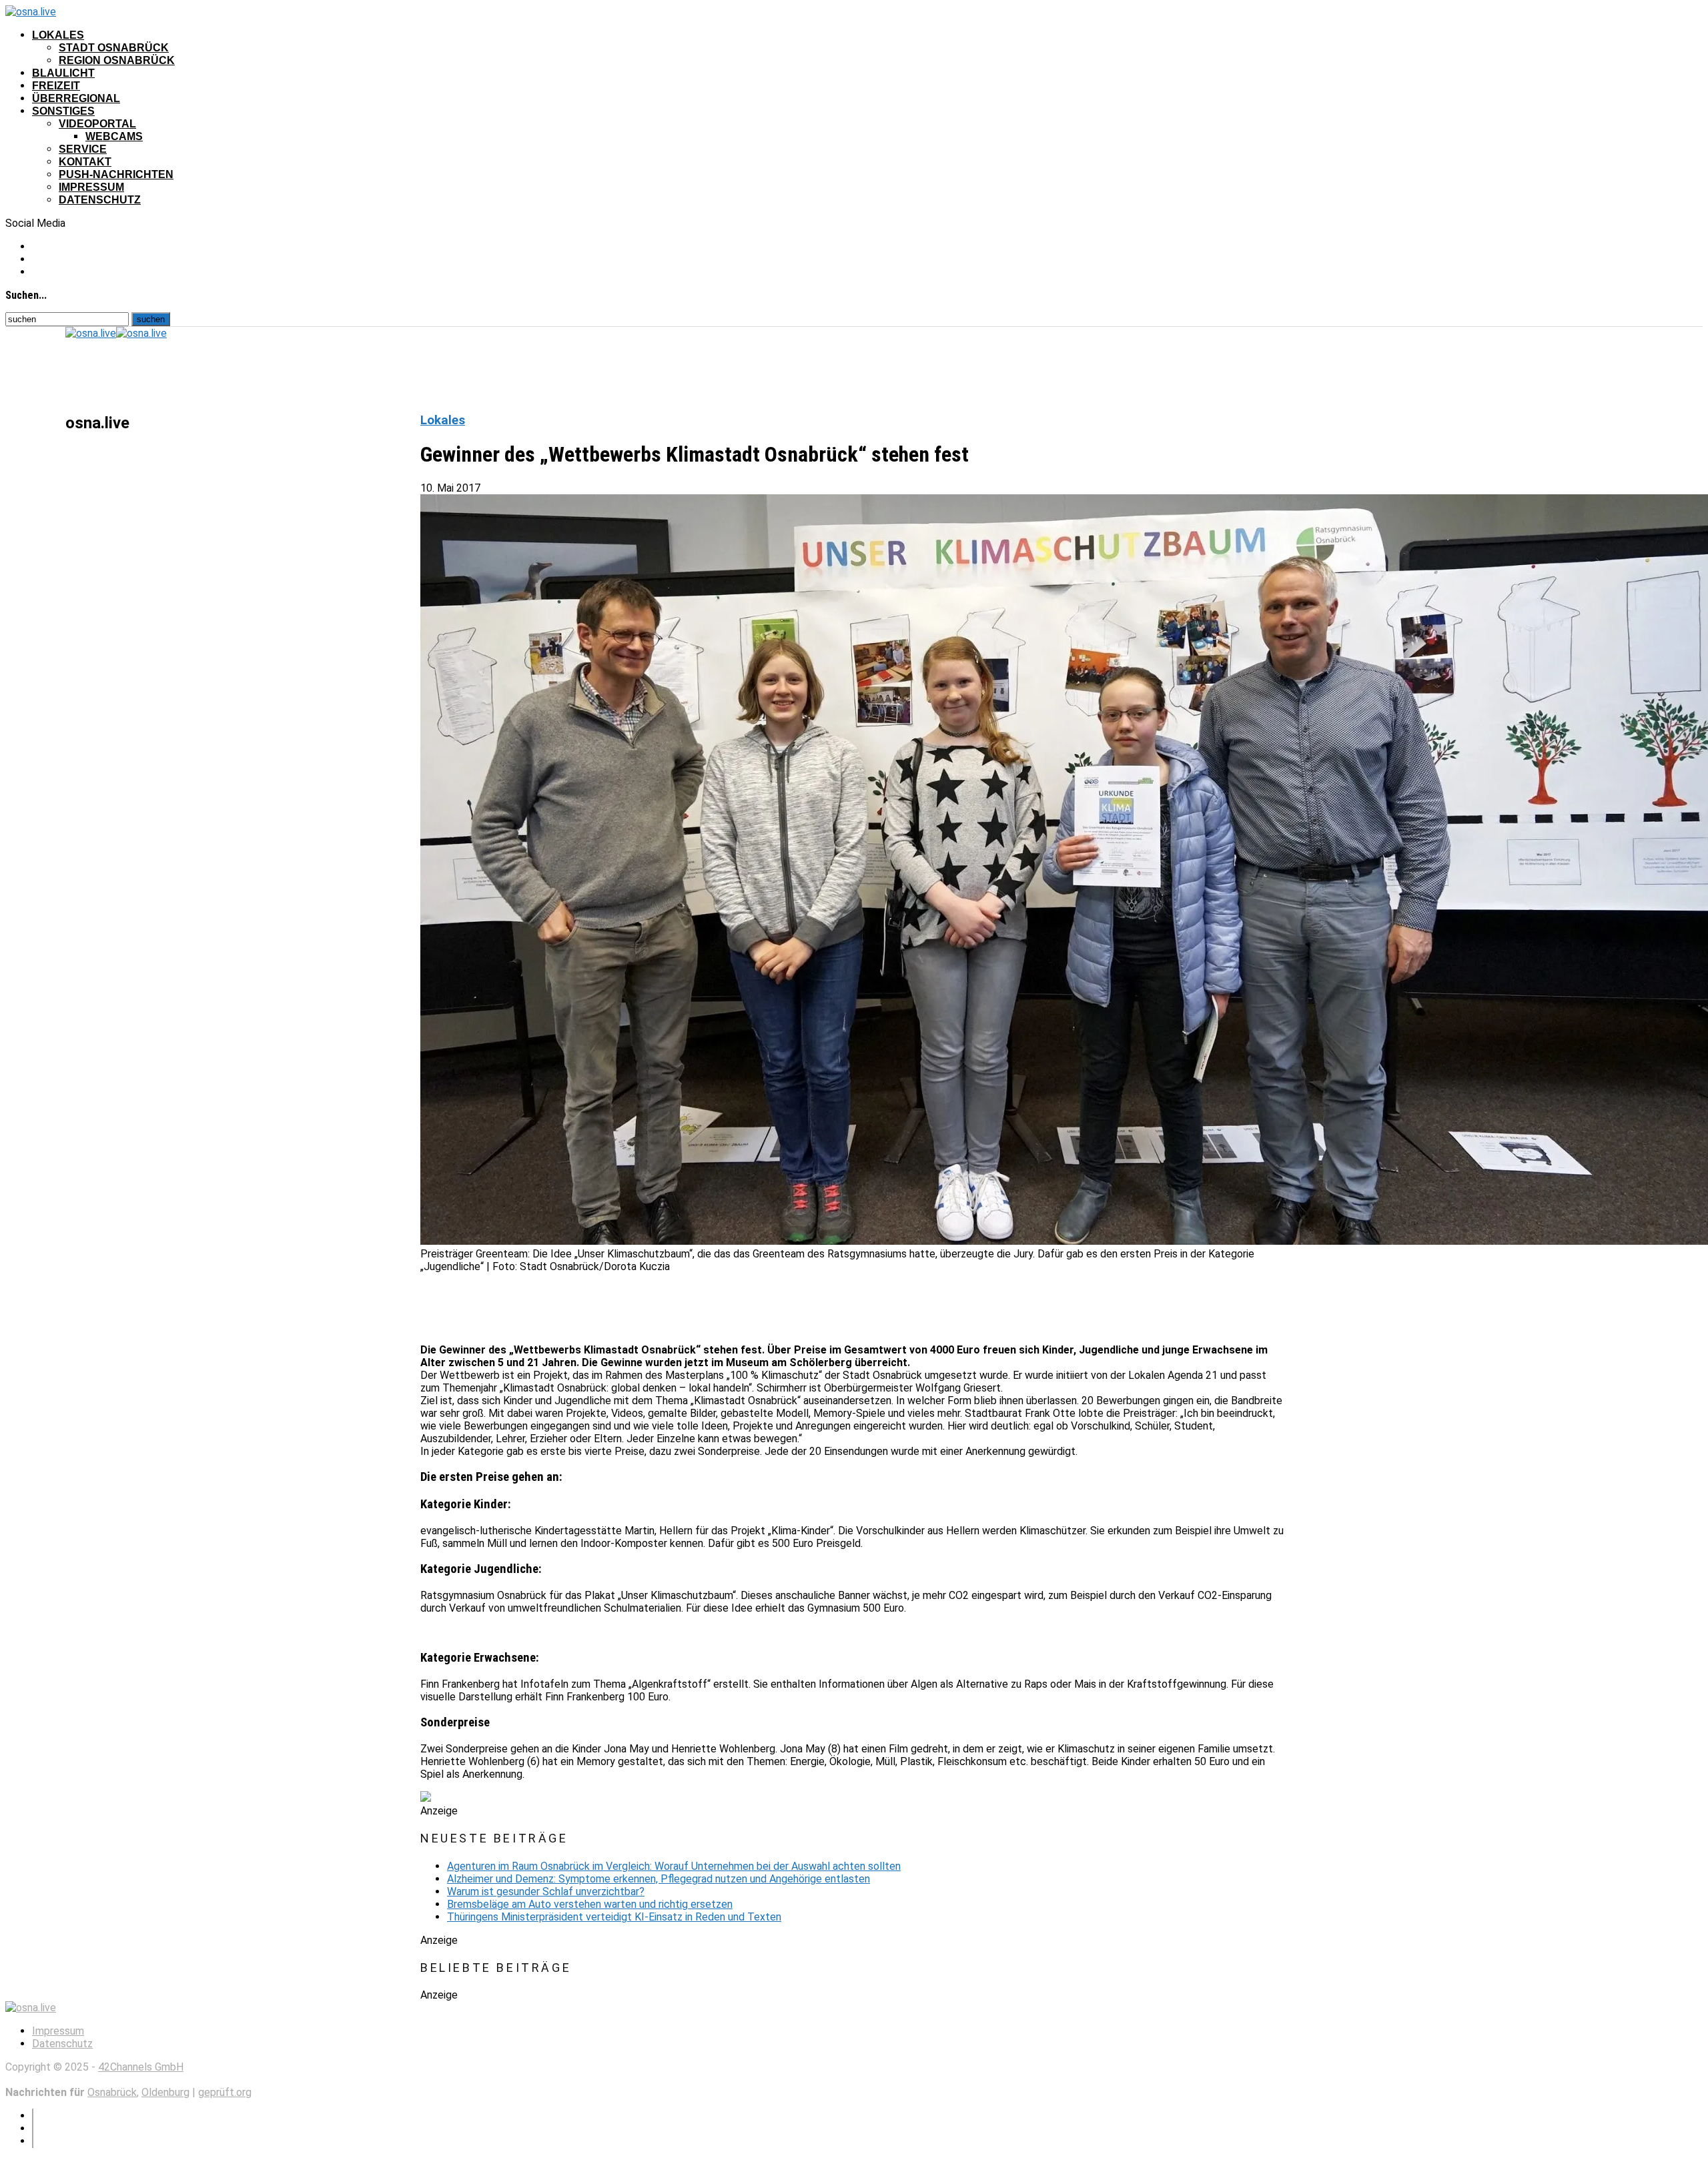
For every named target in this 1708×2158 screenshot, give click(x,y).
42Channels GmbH (141, 2067)
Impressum (91, 187)
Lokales (58, 35)
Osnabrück (112, 2092)
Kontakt (85, 162)
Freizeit (56, 86)
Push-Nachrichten (116, 174)
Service (83, 149)
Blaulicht (63, 73)
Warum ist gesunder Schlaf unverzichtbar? (546, 1892)
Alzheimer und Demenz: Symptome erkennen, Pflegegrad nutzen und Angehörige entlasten (659, 1879)
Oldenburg (165, 2092)
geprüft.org (225, 2092)
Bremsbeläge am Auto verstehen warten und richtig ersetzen (590, 1904)
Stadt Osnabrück (114, 48)
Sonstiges (63, 111)
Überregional (76, 98)
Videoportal (97, 124)
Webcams (114, 136)
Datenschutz (100, 200)
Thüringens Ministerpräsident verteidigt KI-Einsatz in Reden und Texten (614, 1917)
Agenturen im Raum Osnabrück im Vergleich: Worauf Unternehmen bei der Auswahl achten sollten (674, 1866)
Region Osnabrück (117, 60)
